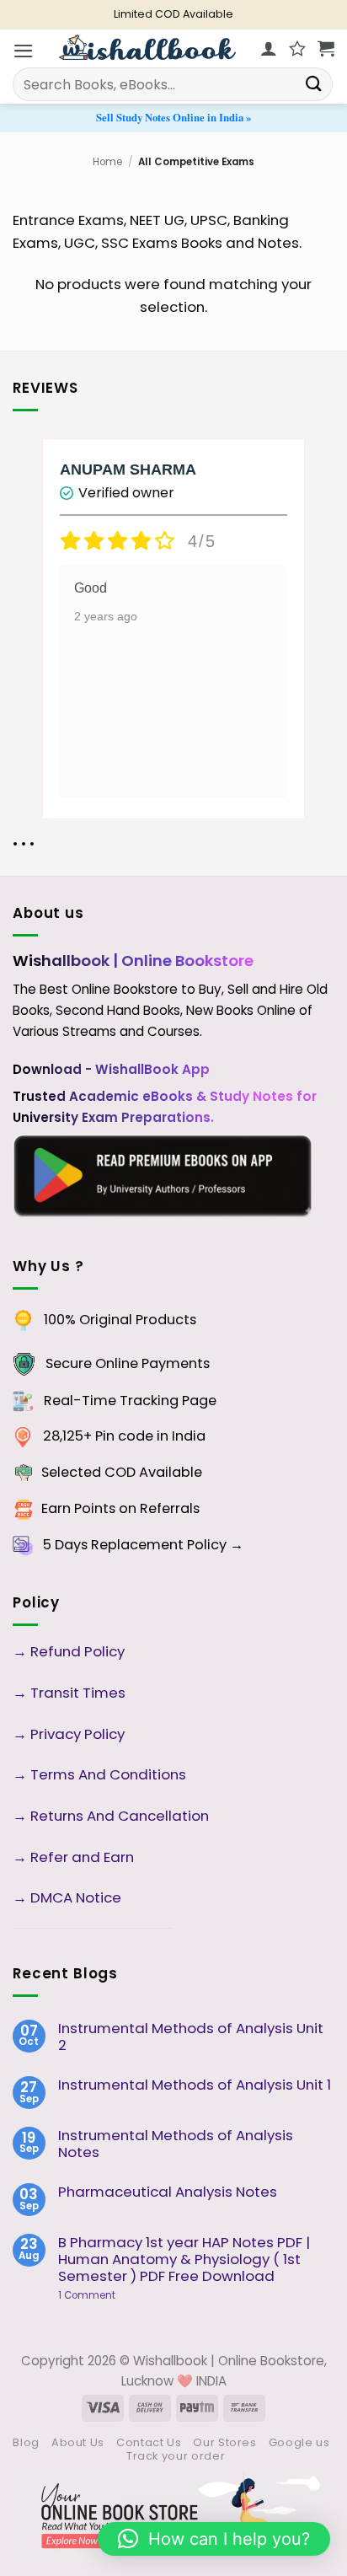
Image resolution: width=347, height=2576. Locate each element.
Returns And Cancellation (118, 1816)
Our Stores (224, 2442)
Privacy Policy (77, 1734)
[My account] (269, 48)
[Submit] (314, 84)
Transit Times (78, 1693)
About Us (78, 2442)
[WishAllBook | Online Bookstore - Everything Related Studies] (147, 47)
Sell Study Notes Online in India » (173, 117)
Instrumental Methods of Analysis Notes (176, 2144)
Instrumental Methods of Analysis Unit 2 (191, 2037)
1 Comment (113, 2295)
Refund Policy (79, 1651)
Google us (299, 2442)
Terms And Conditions (108, 1774)
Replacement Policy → (167, 1545)
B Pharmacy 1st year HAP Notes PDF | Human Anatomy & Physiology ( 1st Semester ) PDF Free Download (184, 2259)
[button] (24, 51)
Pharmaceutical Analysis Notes (168, 2192)
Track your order (176, 2456)
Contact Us (149, 2442)
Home (107, 162)
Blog (26, 2442)
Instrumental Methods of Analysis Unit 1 (195, 2085)
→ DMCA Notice (67, 1897)
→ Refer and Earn (73, 1857)
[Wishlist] (297, 48)
